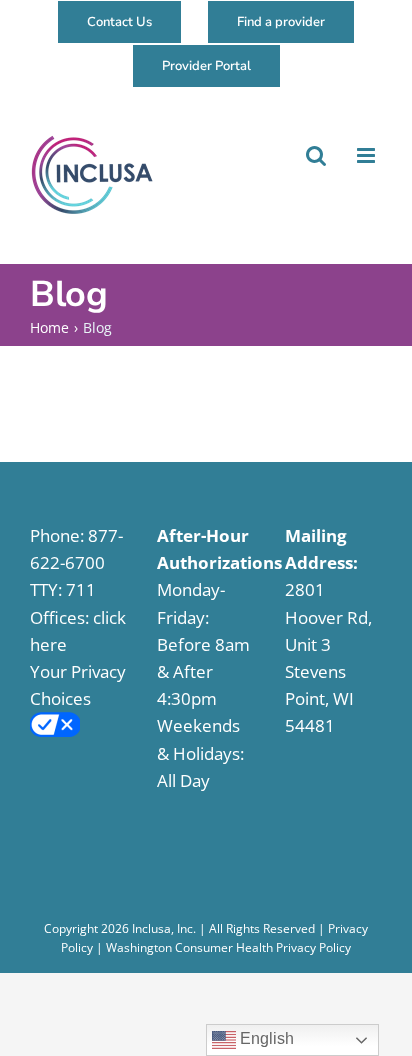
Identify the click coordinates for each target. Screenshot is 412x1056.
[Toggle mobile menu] (366, 155)
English (265, 1038)
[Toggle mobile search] (314, 155)
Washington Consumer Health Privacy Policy (228, 947)
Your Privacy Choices (78, 685)
